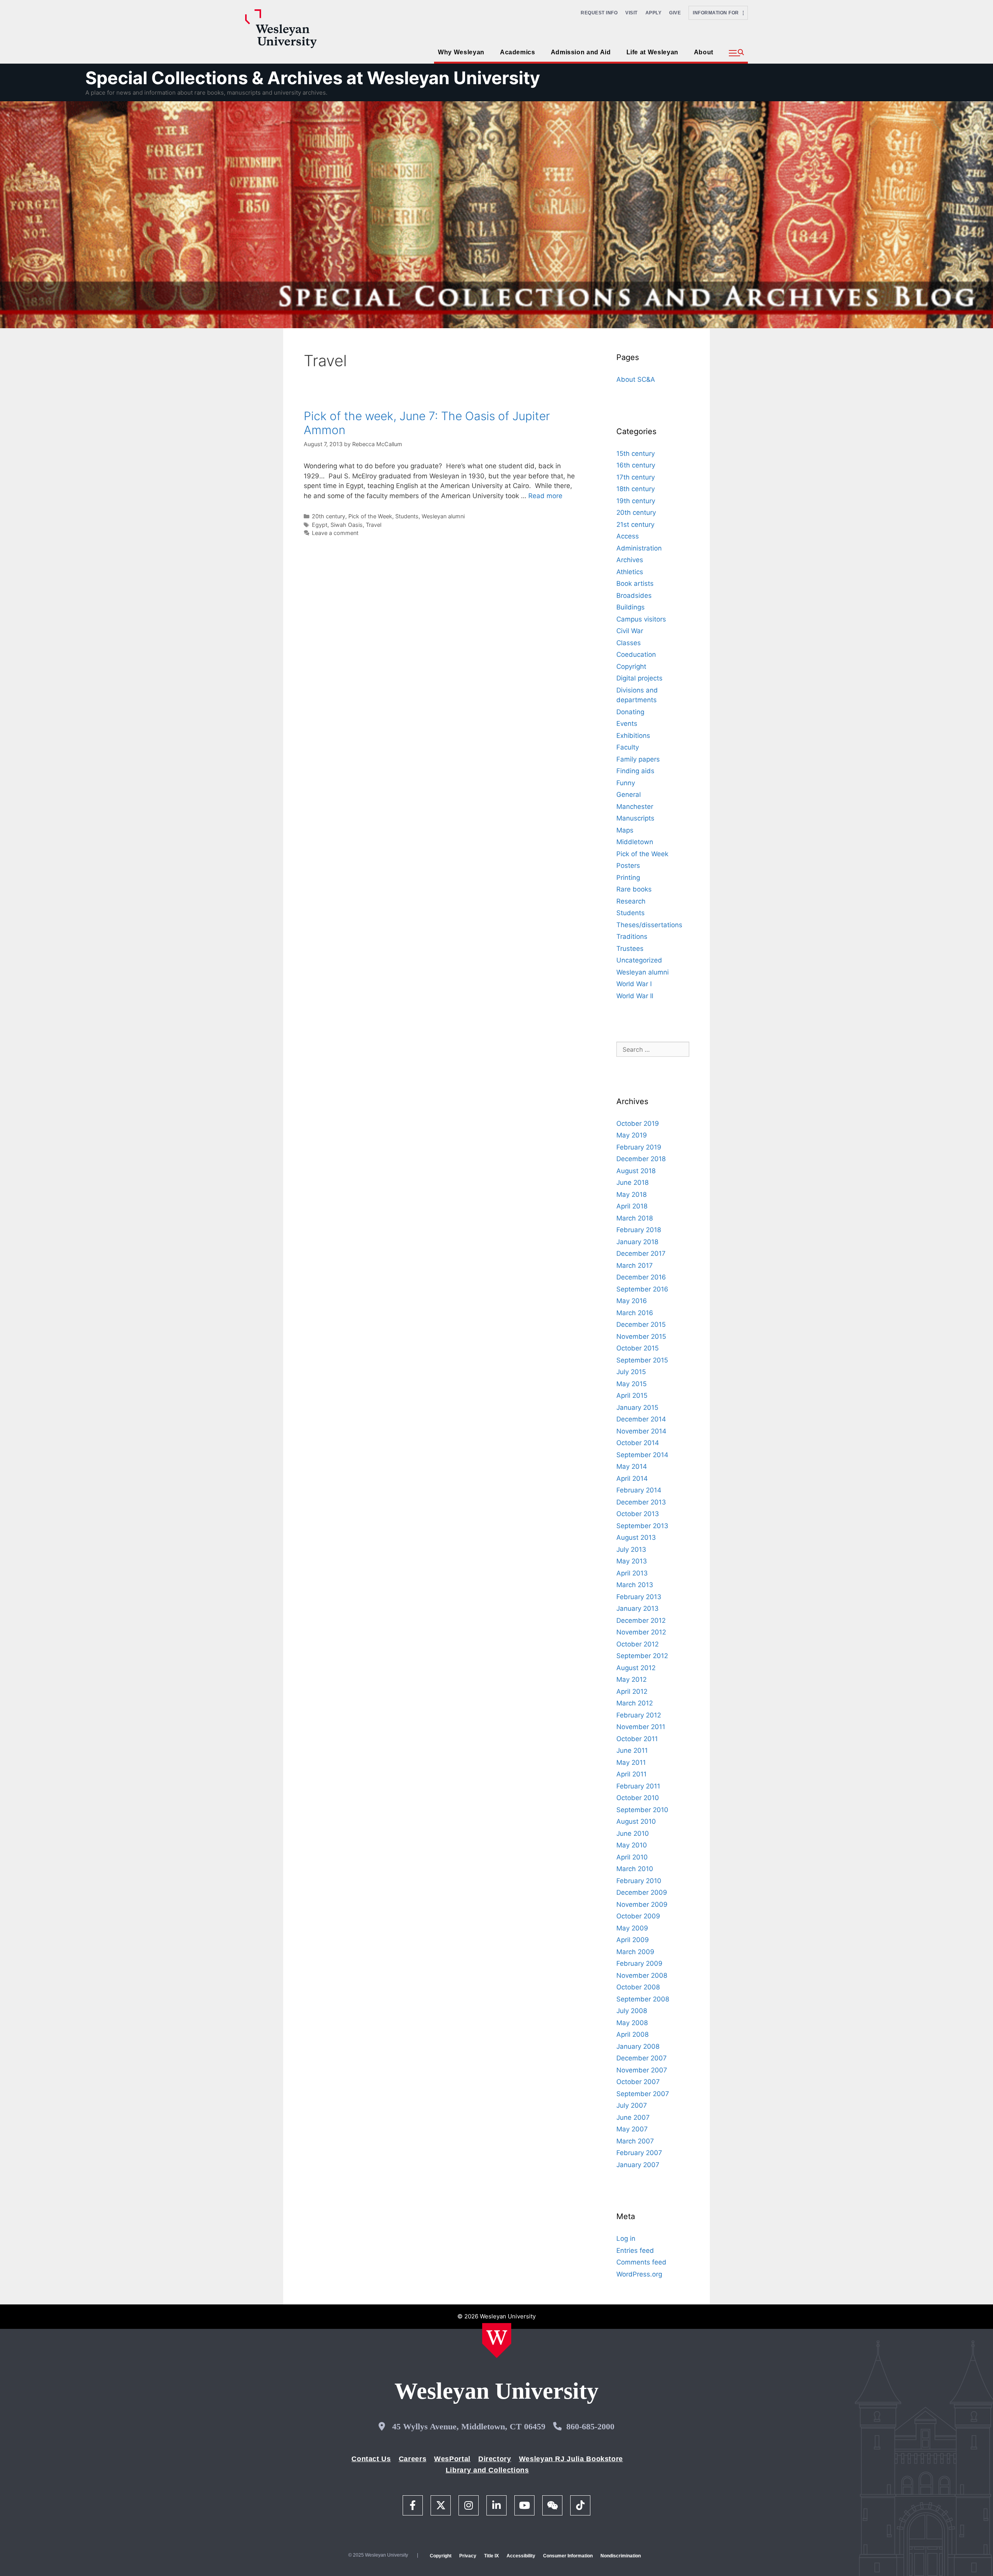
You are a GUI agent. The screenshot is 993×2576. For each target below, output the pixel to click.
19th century (636, 501)
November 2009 (642, 1904)
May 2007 (632, 2129)
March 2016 (635, 1313)
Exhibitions (633, 736)
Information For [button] (718, 13)
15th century (636, 454)
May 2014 (632, 1466)
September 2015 (642, 1360)
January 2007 (638, 2165)
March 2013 (635, 1585)
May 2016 (632, 1301)
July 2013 (631, 1549)
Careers (413, 2459)
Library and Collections (487, 2470)
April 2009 (633, 1940)
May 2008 (632, 2023)
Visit (631, 13)
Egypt (320, 525)
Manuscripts (635, 818)
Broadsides (634, 596)
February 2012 (639, 1715)
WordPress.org (639, 2274)
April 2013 (632, 1573)
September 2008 (643, 1999)
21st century (635, 525)
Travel (374, 525)
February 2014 (639, 1490)
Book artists (635, 583)
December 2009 (642, 1892)
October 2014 (638, 1443)
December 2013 (641, 1502)
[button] (736, 53)
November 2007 (642, 2070)
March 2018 (635, 1218)
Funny (626, 783)
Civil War (630, 631)
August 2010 (636, 1821)
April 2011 (631, 1774)
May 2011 (631, 1762)
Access (628, 536)
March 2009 (635, 1952)
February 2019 (639, 1147)
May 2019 (632, 1135)
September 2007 (643, 2094)
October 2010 (638, 1798)
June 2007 (633, 2117)
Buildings (631, 607)
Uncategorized (639, 960)
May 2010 (632, 1845)
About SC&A (636, 379)
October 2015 (637, 1348)
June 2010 (633, 1833)
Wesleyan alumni (443, 516)
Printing (628, 878)
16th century (636, 465)
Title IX (491, 2556)
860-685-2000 (590, 2426)
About (704, 52)
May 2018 (631, 1195)
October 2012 (637, 1644)
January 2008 (638, 2046)
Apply (654, 13)
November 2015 (641, 1336)
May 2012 (631, 1679)
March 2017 (635, 1265)
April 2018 (632, 1206)
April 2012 (632, 1691)
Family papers (638, 759)
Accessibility (521, 2556)
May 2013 (632, 1561)
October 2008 (638, 1987)
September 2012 (642, 1656)
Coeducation (636, 654)
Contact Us (371, 2459)
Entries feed (635, 2251)
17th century (636, 477)
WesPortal (452, 2459)
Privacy (468, 2556)
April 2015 (632, 1395)
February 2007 (639, 2153)
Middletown (635, 842)
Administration (639, 548)
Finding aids (635, 771)
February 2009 (639, 1963)
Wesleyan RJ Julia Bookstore (571, 2459)
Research (631, 901)
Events (627, 724)
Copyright (631, 667)
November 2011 (641, 1727)
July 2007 (632, 2105)
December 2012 (641, 1620)
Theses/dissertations (649, 925)
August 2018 (636, 1171)
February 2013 (639, 1597)
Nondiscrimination (621, 2556)
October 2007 (638, 2082)
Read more (545, 496)
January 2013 (637, 1608)
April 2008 (632, 2034)
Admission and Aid (581, 52)
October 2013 (638, 1514)
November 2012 (641, 1632)
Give (675, 13)
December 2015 (641, 1324)
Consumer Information (568, 2556)
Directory (495, 2459)
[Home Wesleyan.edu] (497, 2341)
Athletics (630, 572)
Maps (625, 830)
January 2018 (637, 1242)
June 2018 (632, 1182)
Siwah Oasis (347, 525)
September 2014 (642, 1455)
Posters (628, 866)
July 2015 (631, 1372)
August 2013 (636, 1537)
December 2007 (642, 2058)
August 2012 (636, 1668)
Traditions (632, 937)
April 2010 (632, 1857)
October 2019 (638, 1124)
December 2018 (641, 1159)
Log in (626, 2238)
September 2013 (642, 1526)
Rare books (634, 889)
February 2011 (638, 1786)
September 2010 (642, 1810)
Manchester (635, 807)
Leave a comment (335, 533)
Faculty (628, 747)
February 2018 (639, 1230)
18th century (636, 489)
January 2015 (637, 1407)
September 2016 (642, 1289)
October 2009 (638, 1916)
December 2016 (641, 1277)
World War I (634, 984)
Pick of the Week (370, 516)
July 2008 (632, 2011)
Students (407, 516)
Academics (518, 52)
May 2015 (631, 1384)
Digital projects (639, 678)
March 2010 (635, 1869)
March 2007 (635, 2141)
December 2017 (641, 1253)
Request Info (599, 13)
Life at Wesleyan (652, 52)
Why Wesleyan (461, 52)
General (629, 795)
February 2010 (639, 1881)
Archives (630, 560)
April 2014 (632, 1478)
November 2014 (641, 1431)
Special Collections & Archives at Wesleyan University (313, 78)
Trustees (630, 949)
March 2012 (635, 1703)
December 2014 (641, 1419)
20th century (329, 516)
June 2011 (632, 1750)
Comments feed (641, 2262)
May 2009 (632, 1928)
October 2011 (637, 1739)
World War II (635, 996)
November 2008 (642, 1975)
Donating (630, 712)
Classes (629, 643)
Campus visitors (641, 619)
